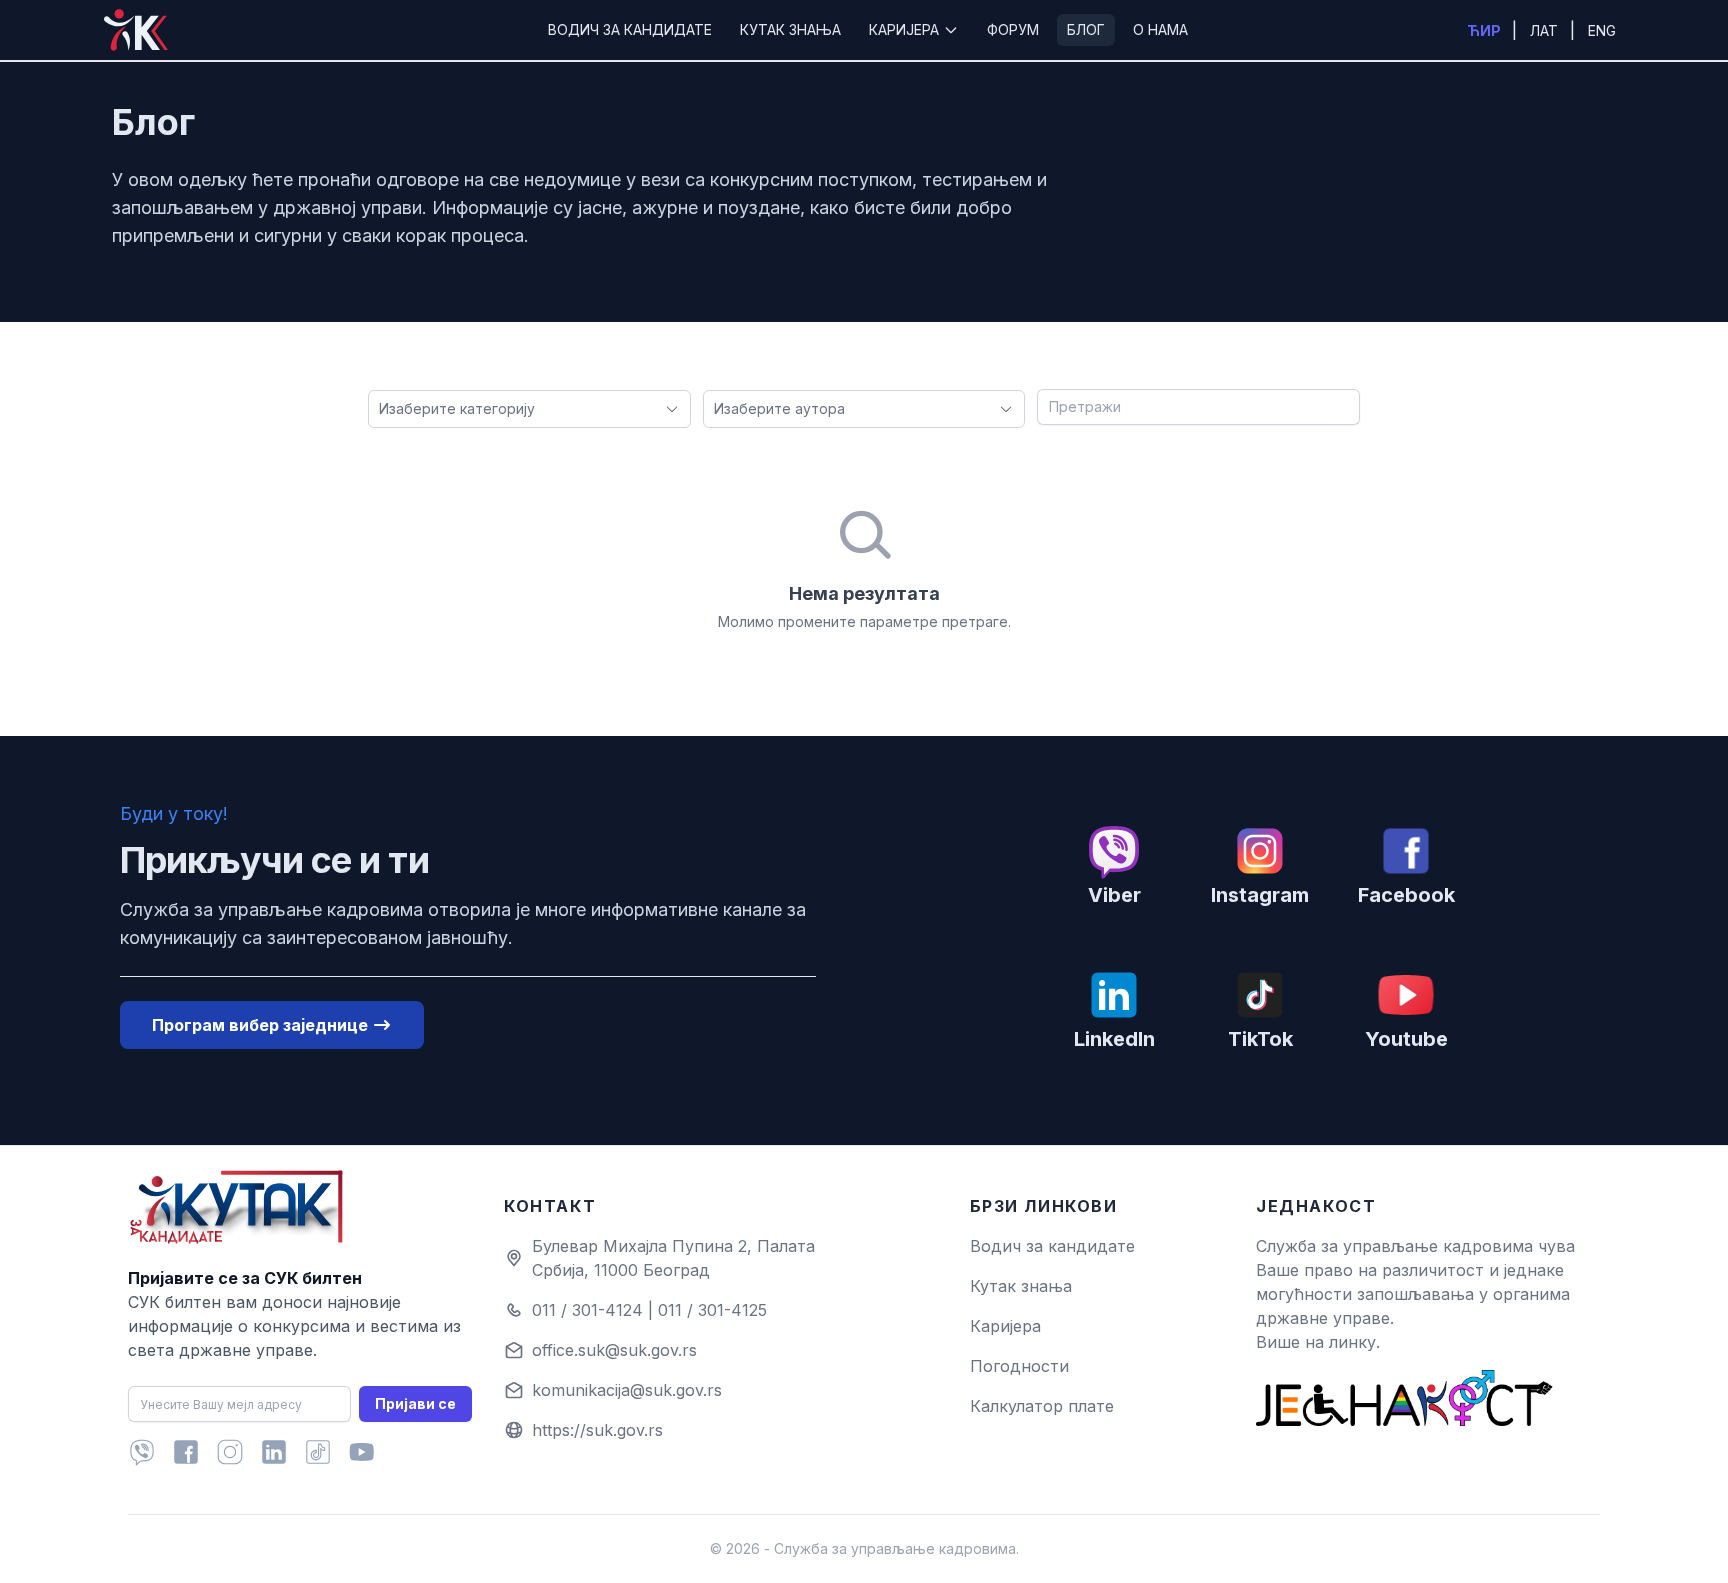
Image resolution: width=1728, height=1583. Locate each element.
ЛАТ (1546, 30)
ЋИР (1485, 30)
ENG (1602, 30)
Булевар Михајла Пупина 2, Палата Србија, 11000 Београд (673, 1258)
